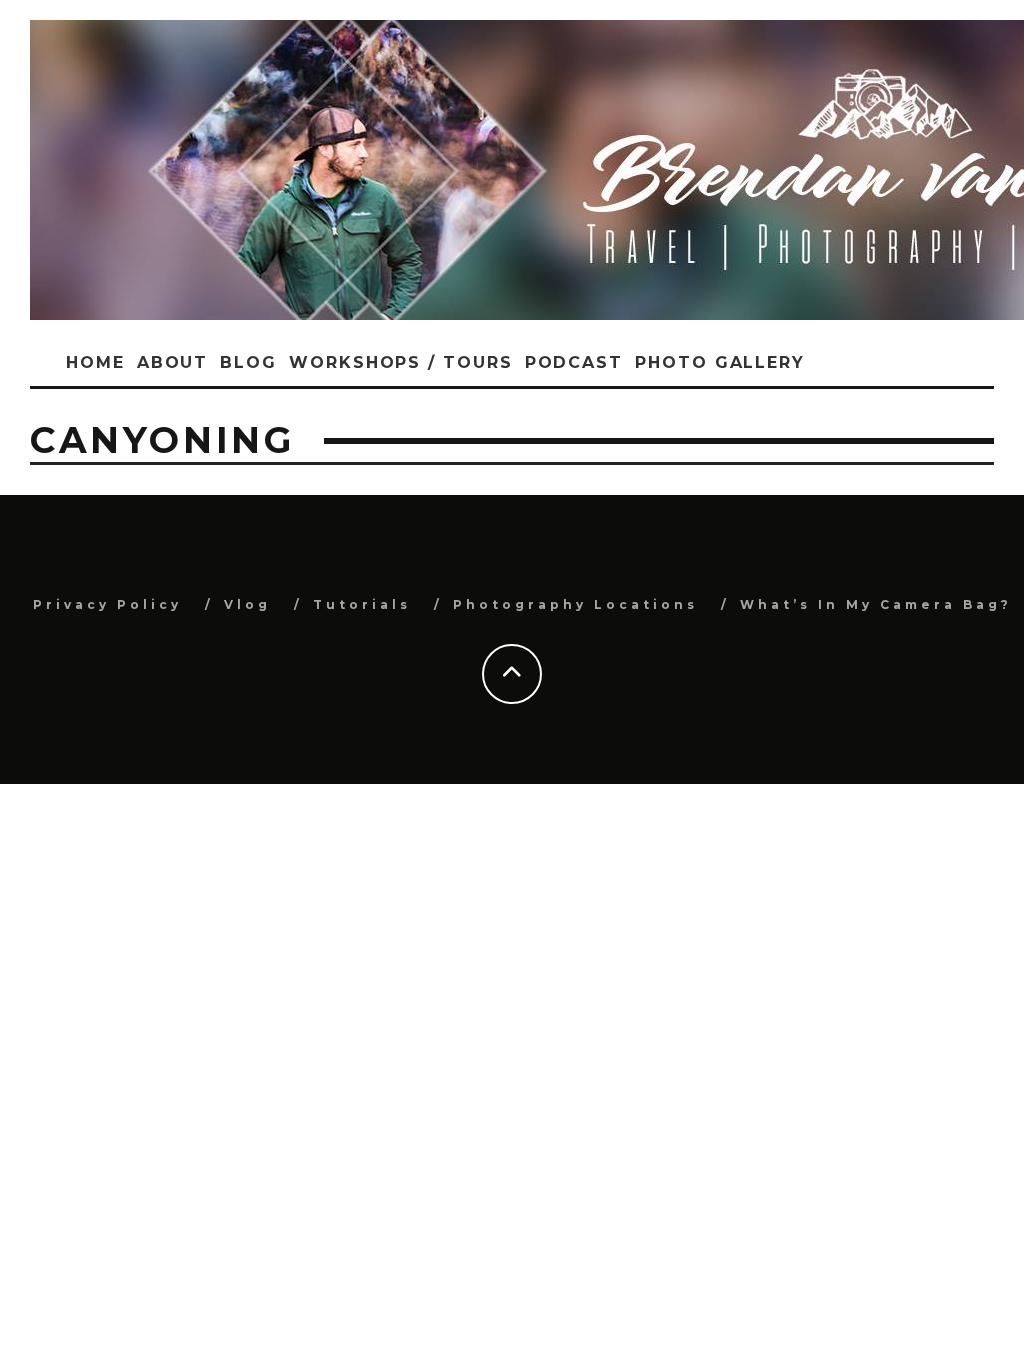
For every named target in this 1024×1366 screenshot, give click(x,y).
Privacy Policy (107, 604)
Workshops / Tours (401, 362)
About (173, 362)
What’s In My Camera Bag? (876, 604)
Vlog (247, 604)
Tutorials (362, 604)
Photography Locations (575, 604)
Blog (248, 362)
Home (95, 362)
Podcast (574, 362)
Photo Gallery (720, 362)
